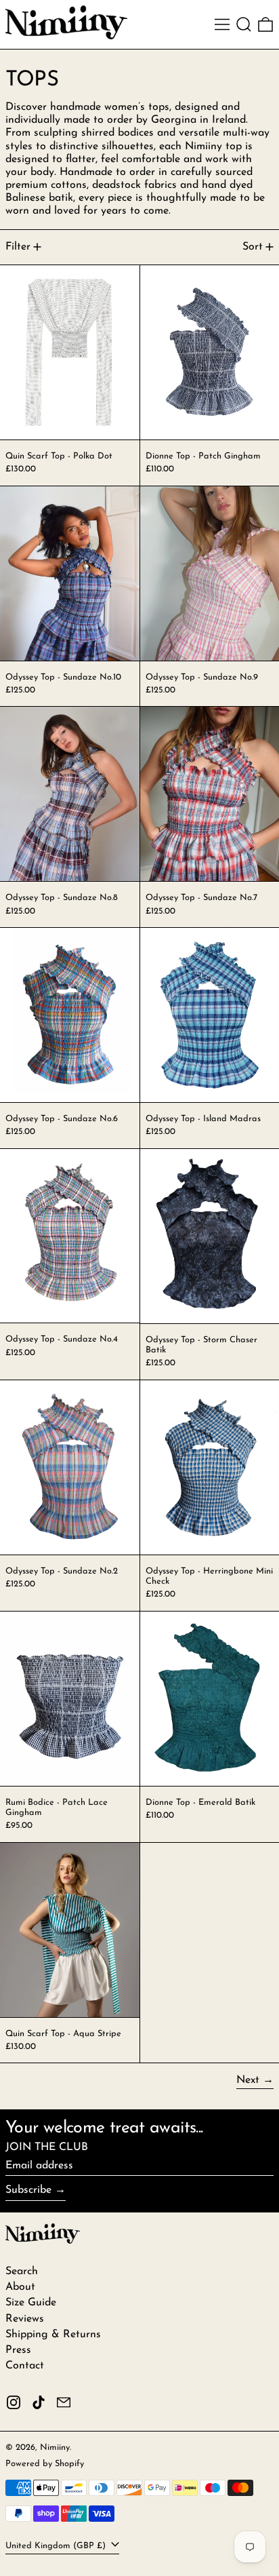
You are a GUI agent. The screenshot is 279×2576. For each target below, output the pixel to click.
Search (22, 2271)
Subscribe (28, 2190)
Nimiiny (55, 2447)
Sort (253, 247)
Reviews (25, 2319)
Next (248, 2080)
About (20, 2287)
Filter (18, 247)
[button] (244, 24)
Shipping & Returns (53, 2335)
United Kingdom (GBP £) (57, 2546)
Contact (25, 2366)
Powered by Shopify (45, 2464)
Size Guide (31, 2303)
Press (18, 2350)
